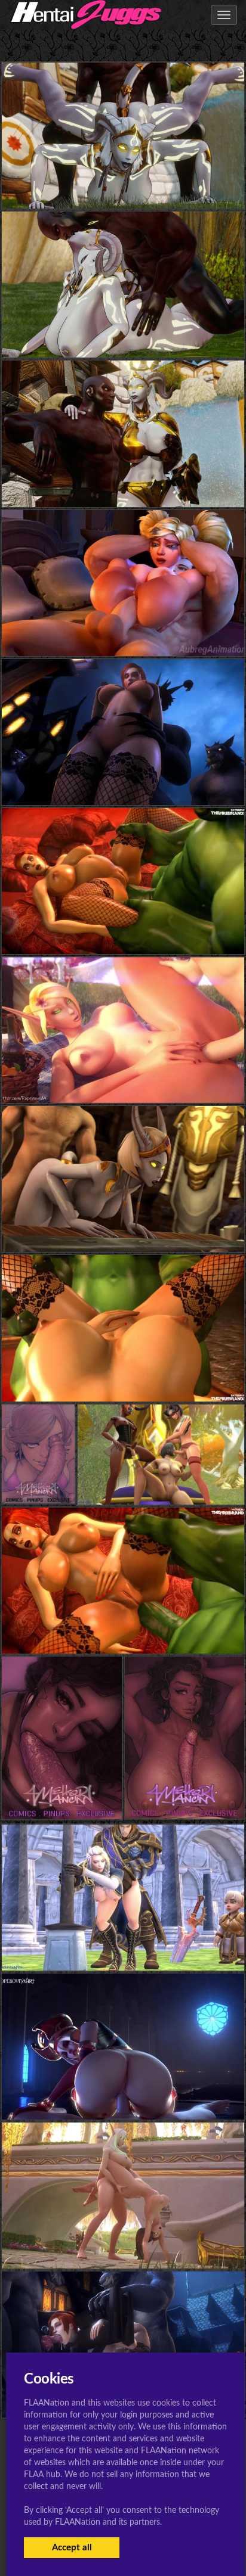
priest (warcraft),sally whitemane (123, 2095)
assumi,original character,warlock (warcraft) (123, 930)
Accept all (72, 2548)
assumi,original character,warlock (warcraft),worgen (123, 781)
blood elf (123, 1079)
